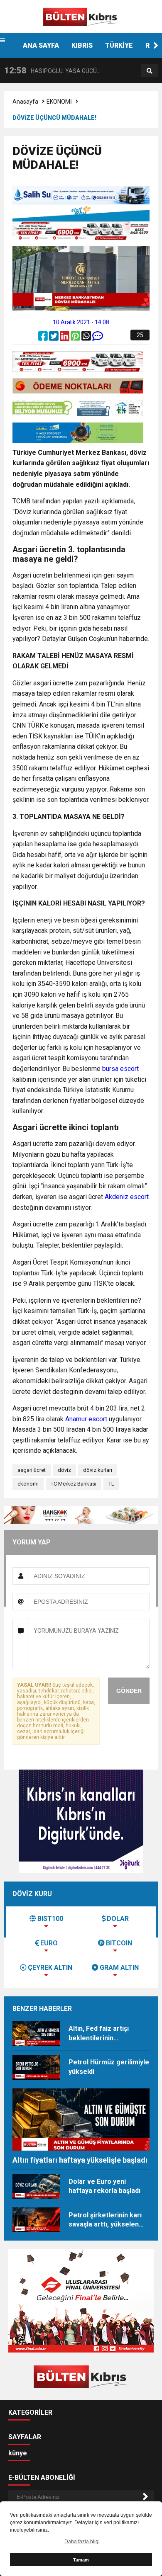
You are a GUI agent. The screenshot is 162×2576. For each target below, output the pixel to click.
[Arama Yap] (150, 71)
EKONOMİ (59, 102)
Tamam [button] (81, 2560)
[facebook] (44, 338)
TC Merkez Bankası (74, 1484)
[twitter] (54, 338)
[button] (156, 46)
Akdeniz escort (127, 1197)
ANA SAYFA (41, 45)
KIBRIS (82, 45)
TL (111, 1484)
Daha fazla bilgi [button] (82, 2542)
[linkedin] (65, 338)
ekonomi (28, 1484)
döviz (64, 1470)
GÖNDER (129, 1691)
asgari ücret (32, 1470)
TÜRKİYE (119, 45)
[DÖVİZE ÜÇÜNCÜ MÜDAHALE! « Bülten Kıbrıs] (81, 16)
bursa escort (120, 1069)
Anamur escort (86, 1419)
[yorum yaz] (98, 338)
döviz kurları (98, 1470)
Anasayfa (25, 102)
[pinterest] (76, 338)
